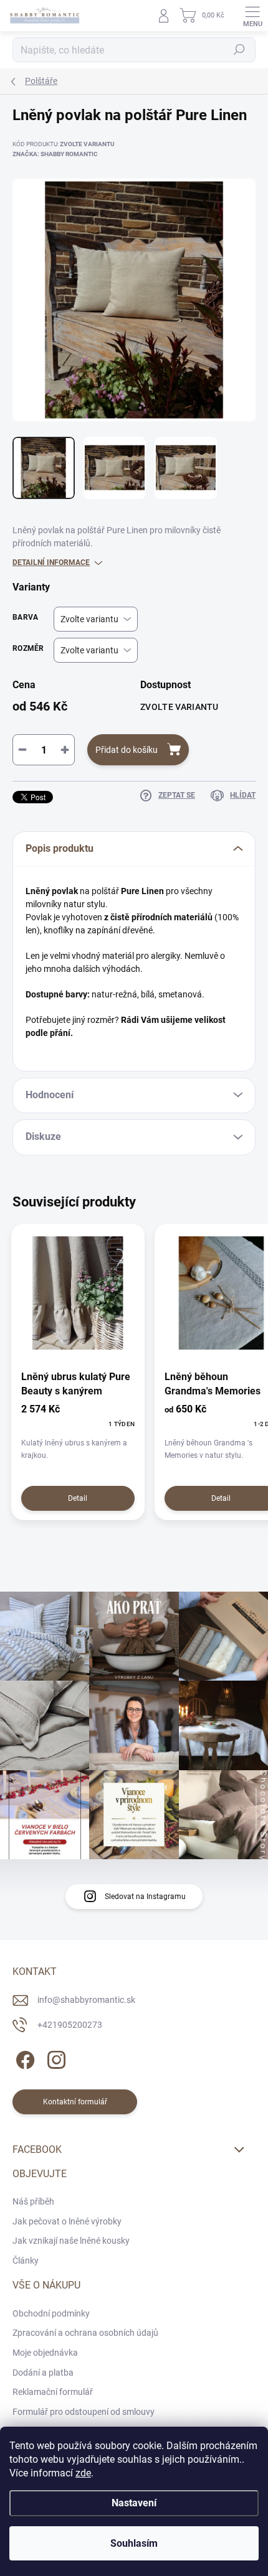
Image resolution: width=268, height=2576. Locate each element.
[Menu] (252, 16)
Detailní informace (51, 562)
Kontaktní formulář (75, 2102)
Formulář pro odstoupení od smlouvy (84, 2412)
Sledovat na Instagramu (145, 1897)
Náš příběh (33, 2201)
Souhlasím (134, 2543)
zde (83, 2473)
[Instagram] (55, 2057)
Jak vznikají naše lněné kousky (71, 2241)
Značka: (55, 154)
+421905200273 (70, 2025)
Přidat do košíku (127, 750)
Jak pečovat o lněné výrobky (67, 2221)
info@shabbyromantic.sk (86, 2000)
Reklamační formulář (53, 2392)
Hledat (239, 50)
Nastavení (134, 2503)
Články (26, 2261)
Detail (78, 1498)
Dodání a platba (43, 2373)
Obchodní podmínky (51, 2313)
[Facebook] (23, 2057)
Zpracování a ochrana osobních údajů (85, 2333)
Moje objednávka (45, 2353)
